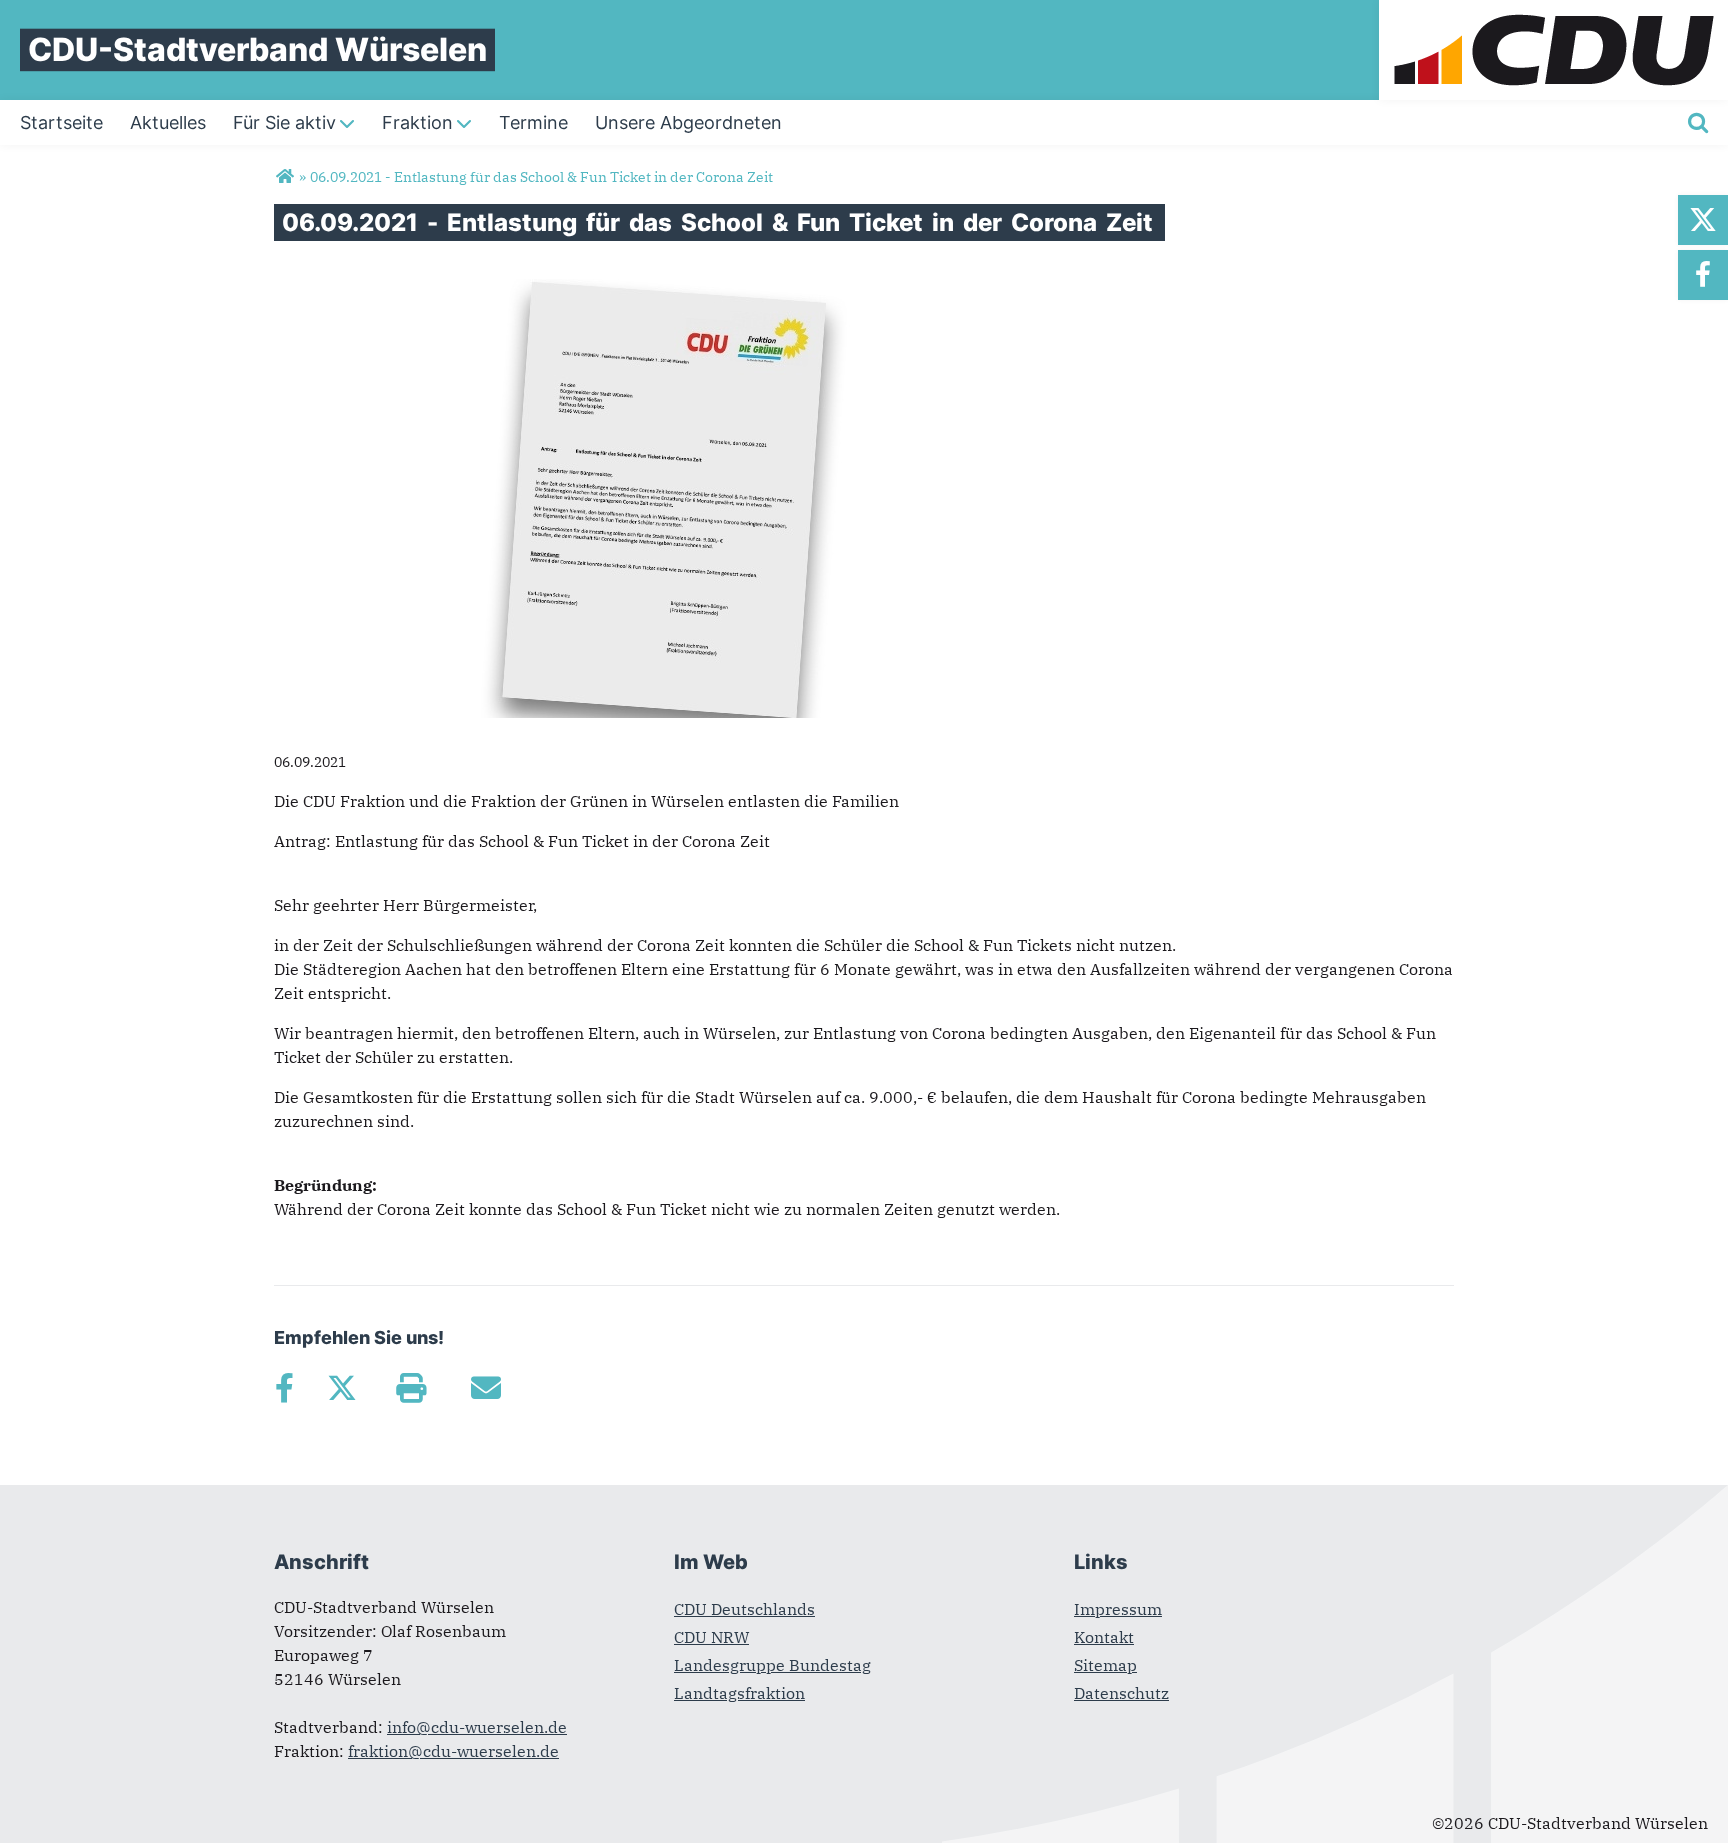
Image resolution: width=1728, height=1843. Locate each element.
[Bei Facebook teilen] (284, 1388)
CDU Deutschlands (744, 1609)
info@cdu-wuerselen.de (477, 1727)
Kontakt (1104, 1637)
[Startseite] (1553, 12)
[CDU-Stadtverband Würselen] (284, 177)
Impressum (1118, 1609)
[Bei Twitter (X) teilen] (341, 1388)
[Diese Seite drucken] (410, 1388)
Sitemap (1105, 1665)
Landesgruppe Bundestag (772, 1665)
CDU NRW (711, 1637)
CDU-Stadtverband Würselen (257, 49)
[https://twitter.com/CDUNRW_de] (1703, 220)
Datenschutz (1121, 1693)
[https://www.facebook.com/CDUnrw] (1703, 275)
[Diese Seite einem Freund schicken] (485, 1388)
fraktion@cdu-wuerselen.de (453, 1751)
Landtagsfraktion (739, 1693)
